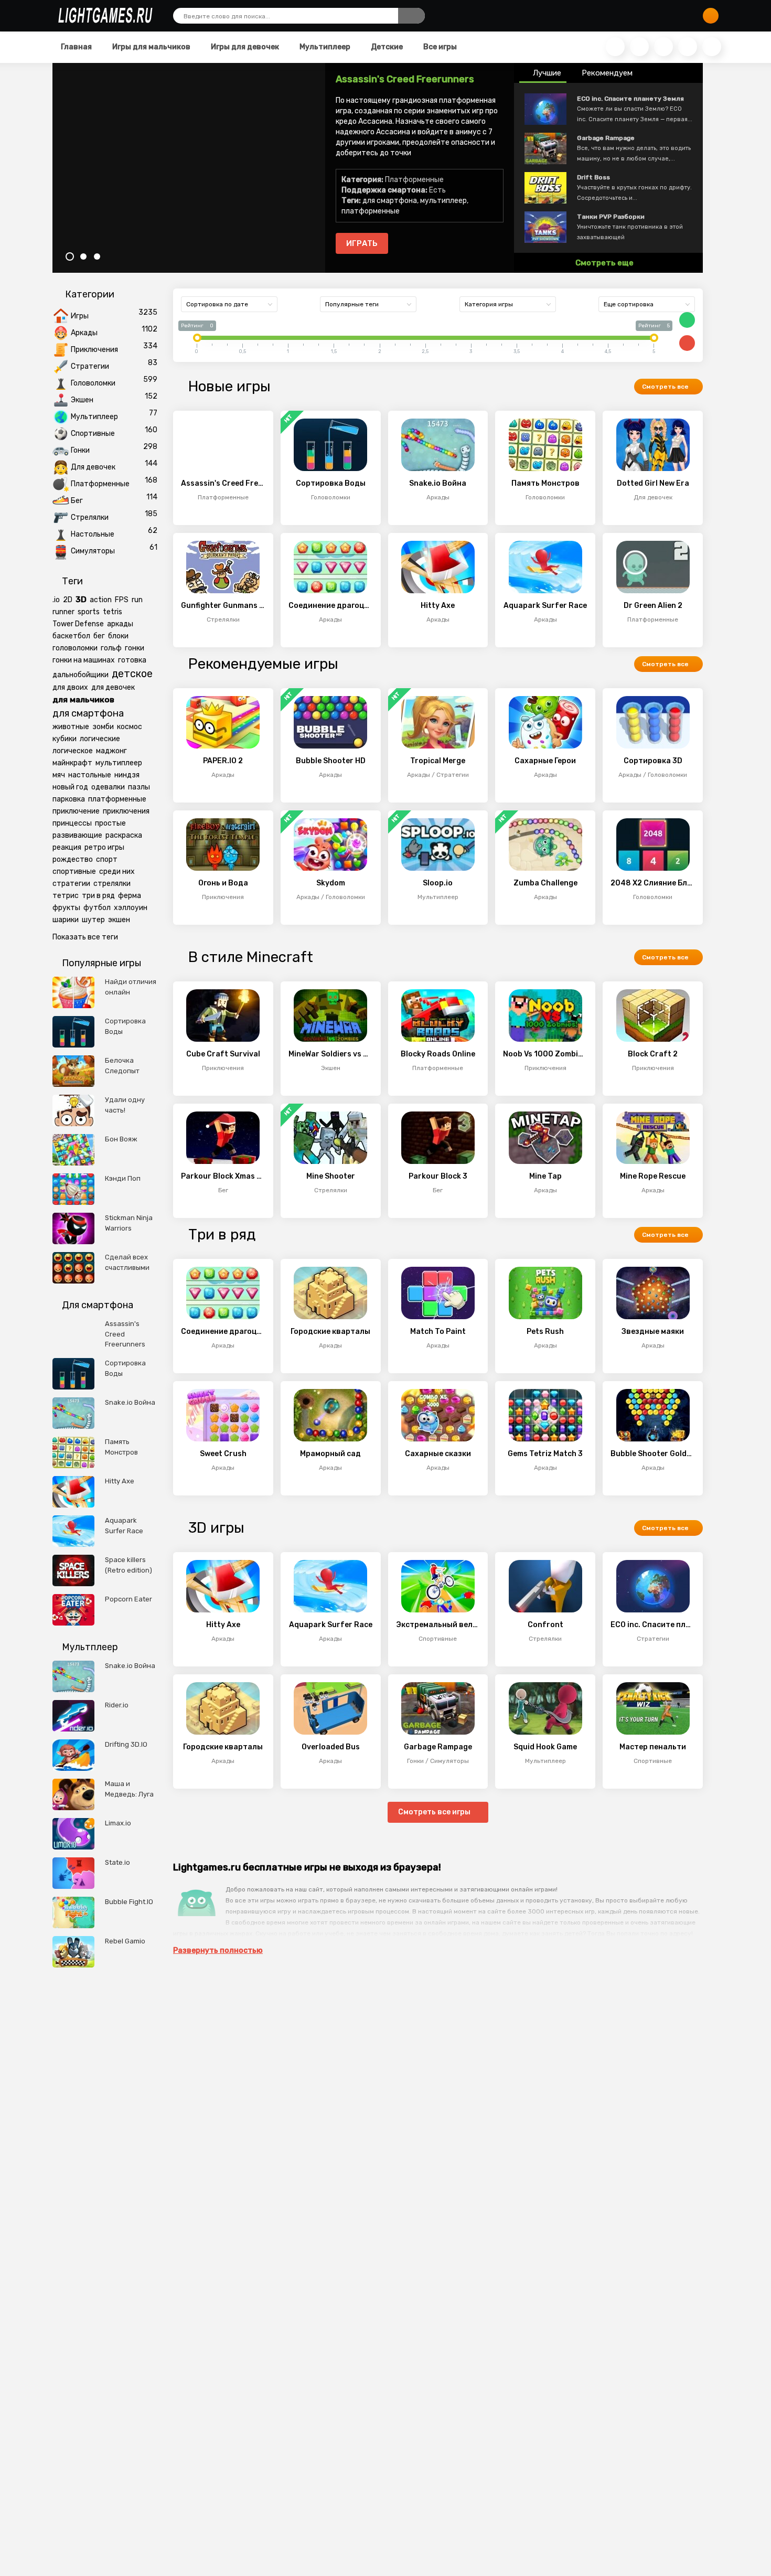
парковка (69, 799)
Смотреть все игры (435, 1812)
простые (110, 823)
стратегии (71, 884)
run (137, 600)
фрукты (66, 908)
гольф (111, 648)
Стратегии (90, 366)
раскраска (124, 835)
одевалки (108, 787)
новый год (70, 787)
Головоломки (93, 383)
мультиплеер (443, 201)
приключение (76, 811)
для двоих (70, 687)
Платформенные (100, 484)
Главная (76, 47)
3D (81, 600)
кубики (65, 739)
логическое (73, 751)
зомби (103, 727)
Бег (77, 501)
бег (99, 636)
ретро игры (104, 847)
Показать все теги (85, 937)
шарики (66, 920)
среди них (117, 872)
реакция (67, 847)
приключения (126, 811)
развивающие (77, 835)
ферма (130, 896)
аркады (120, 624)
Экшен (82, 400)
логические (100, 739)
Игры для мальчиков (151, 47)
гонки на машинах (84, 660)
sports (89, 612)
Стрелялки (90, 517)
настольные (90, 775)
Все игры (439, 47)
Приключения (94, 350)
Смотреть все (666, 387)
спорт (107, 859)
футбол (97, 908)
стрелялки (112, 884)
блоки (118, 636)
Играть (362, 243)
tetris (113, 612)
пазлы (139, 787)
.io (56, 600)
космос (130, 727)
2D (68, 600)
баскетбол (71, 636)
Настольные (93, 534)
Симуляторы (93, 551)
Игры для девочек (244, 47)
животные (71, 727)
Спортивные (93, 434)
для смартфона (390, 201)
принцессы (72, 823)
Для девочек (93, 467)
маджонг (111, 751)
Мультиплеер (324, 47)
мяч (59, 775)
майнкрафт (72, 763)
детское (132, 674)
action (101, 600)
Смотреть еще (605, 263)
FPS (122, 600)
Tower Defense (78, 624)
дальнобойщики (81, 675)
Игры (80, 316)
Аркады (84, 333)
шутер (93, 920)
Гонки (80, 450)
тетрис (66, 896)
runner (63, 612)
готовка (132, 660)
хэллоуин (131, 908)
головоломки (75, 648)
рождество (73, 859)
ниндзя (127, 775)
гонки (135, 648)
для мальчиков (83, 700)
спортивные (74, 872)
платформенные (371, 211)
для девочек (113, 687)
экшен (119, 920)
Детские (386, 47)
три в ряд (98, 896)
